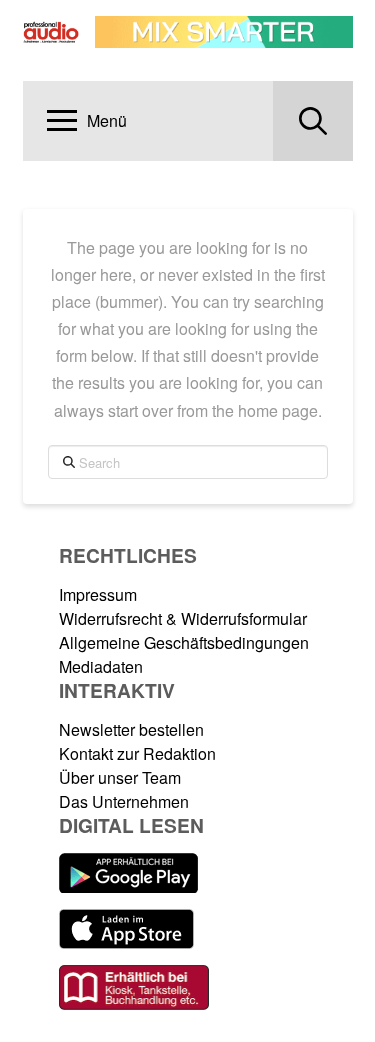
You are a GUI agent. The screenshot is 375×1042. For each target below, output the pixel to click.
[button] (87, 121)
